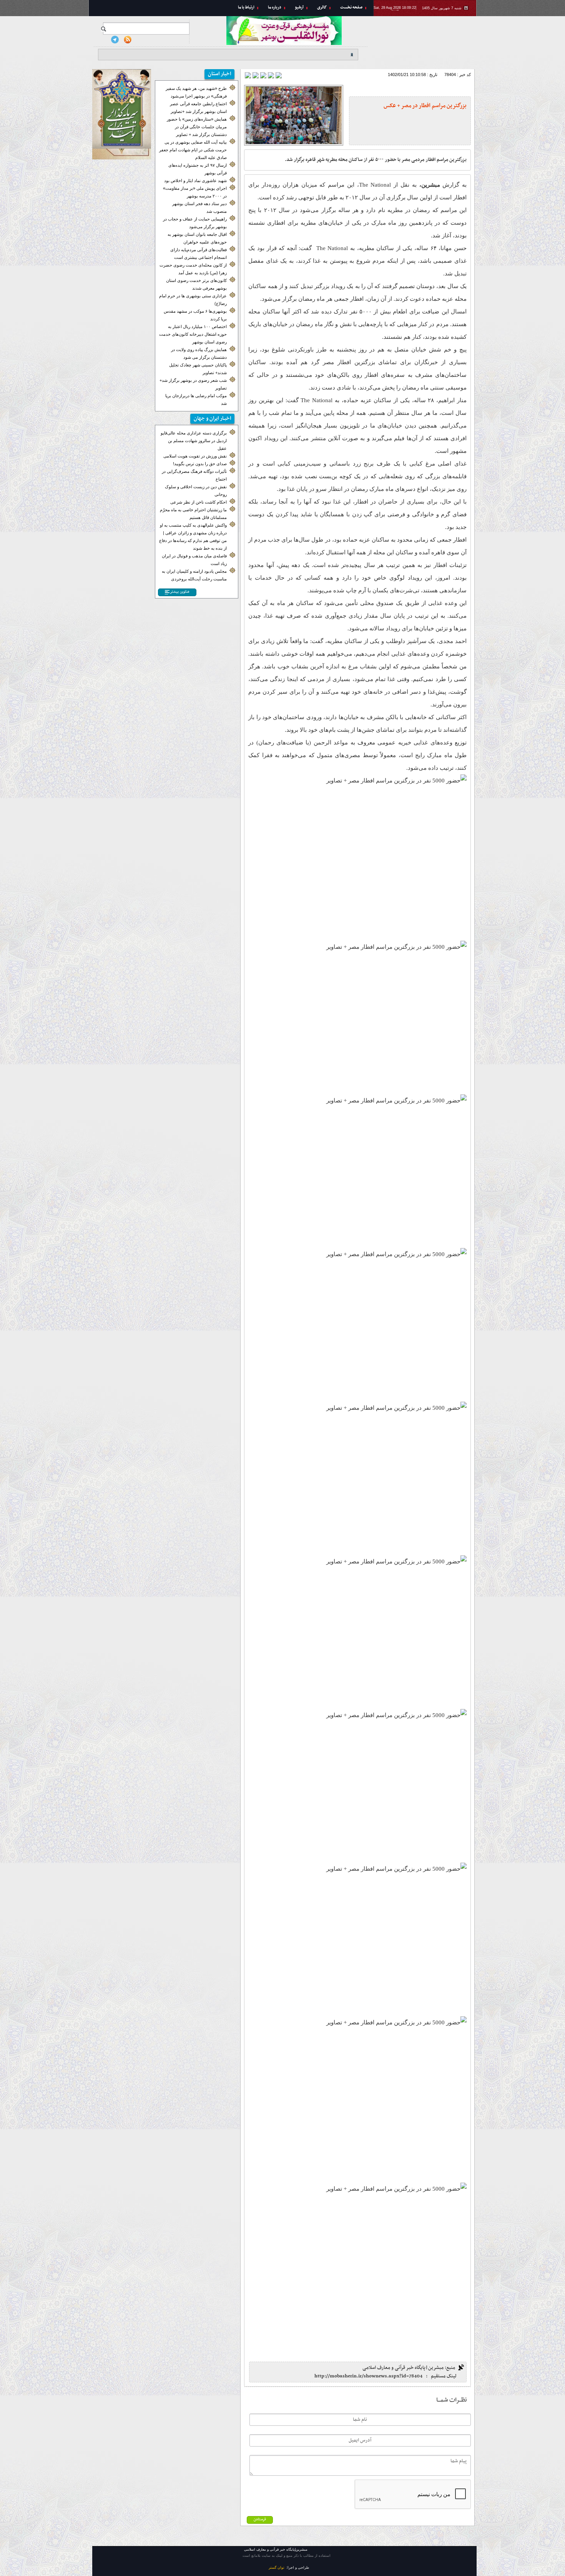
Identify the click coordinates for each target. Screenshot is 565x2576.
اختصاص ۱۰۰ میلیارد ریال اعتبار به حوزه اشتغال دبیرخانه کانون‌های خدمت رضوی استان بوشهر (193, 334)
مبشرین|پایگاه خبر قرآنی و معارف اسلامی (425, 41)
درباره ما (275, 7)
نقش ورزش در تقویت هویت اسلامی (195, 456)
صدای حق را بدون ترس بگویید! (200, 464)
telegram (115, 40)
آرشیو (299, 7)
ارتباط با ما (246, 7)
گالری (322, 7)
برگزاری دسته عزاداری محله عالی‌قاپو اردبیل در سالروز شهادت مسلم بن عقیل (194, 441)
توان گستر (277, 2568)
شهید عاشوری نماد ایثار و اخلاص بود (195, 181)
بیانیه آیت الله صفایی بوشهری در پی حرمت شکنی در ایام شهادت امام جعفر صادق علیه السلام (193, 150)
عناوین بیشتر (180, 592)
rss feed (128, 40)
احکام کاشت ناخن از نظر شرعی (199, 502)
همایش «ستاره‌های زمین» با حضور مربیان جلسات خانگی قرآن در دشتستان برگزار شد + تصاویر (197, 127)
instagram (102, 40)
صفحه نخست (351, 7)
